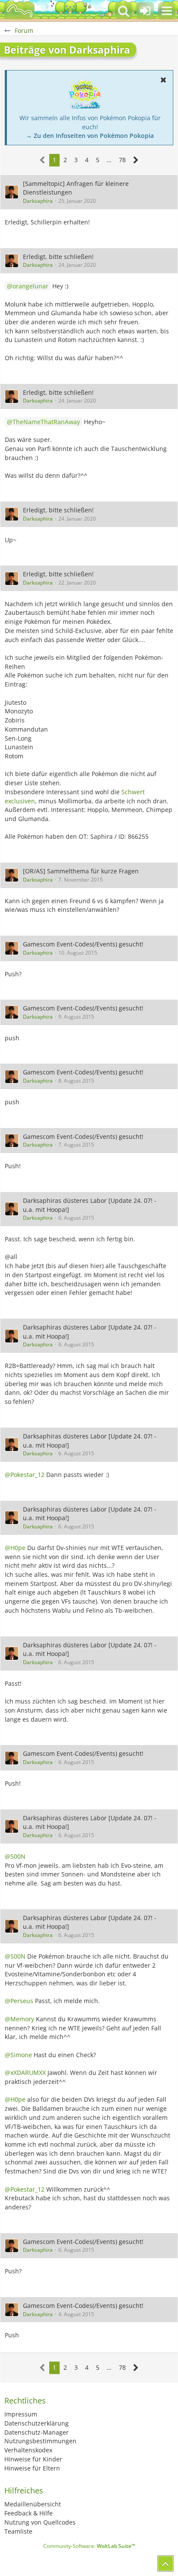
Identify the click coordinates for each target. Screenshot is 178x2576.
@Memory (19, 2019)
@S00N (15, 1856)
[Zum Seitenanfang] (165, 2563)
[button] (167, 11)
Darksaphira (38, 201)
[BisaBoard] (19, 11)
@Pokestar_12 (25, 1475)
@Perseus (19, 2001)
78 (122, 160)
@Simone (18, 2055)
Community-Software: (89, 2546)
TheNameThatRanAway (46, 422)
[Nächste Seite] (136, 160)
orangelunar (30, 286)
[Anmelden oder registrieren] (145, 11)
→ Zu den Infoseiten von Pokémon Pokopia (90, 136)
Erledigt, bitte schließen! (58, 257)
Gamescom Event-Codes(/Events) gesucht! (83, 944)
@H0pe (15, 1548)
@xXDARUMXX (25, 2073)
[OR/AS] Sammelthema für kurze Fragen (81, 871)
